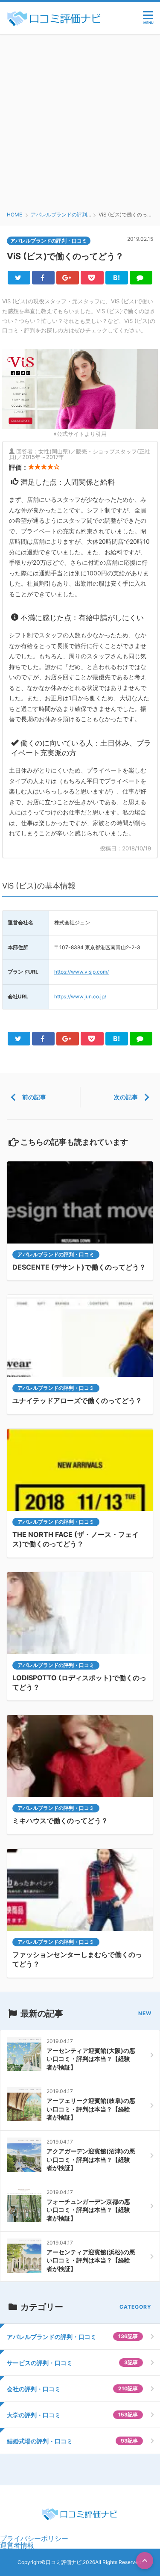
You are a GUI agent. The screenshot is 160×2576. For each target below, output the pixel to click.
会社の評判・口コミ (72, 2389)
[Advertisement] (80, 119)
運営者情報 (17, 2545)
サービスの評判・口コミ (72, 2363)
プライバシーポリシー (34, 2538)
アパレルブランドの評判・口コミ (56, 1254)
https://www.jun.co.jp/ (80, 996)
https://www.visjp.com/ (81, 972)
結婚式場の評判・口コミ (72, 2441)
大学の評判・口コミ (72, 2415)
